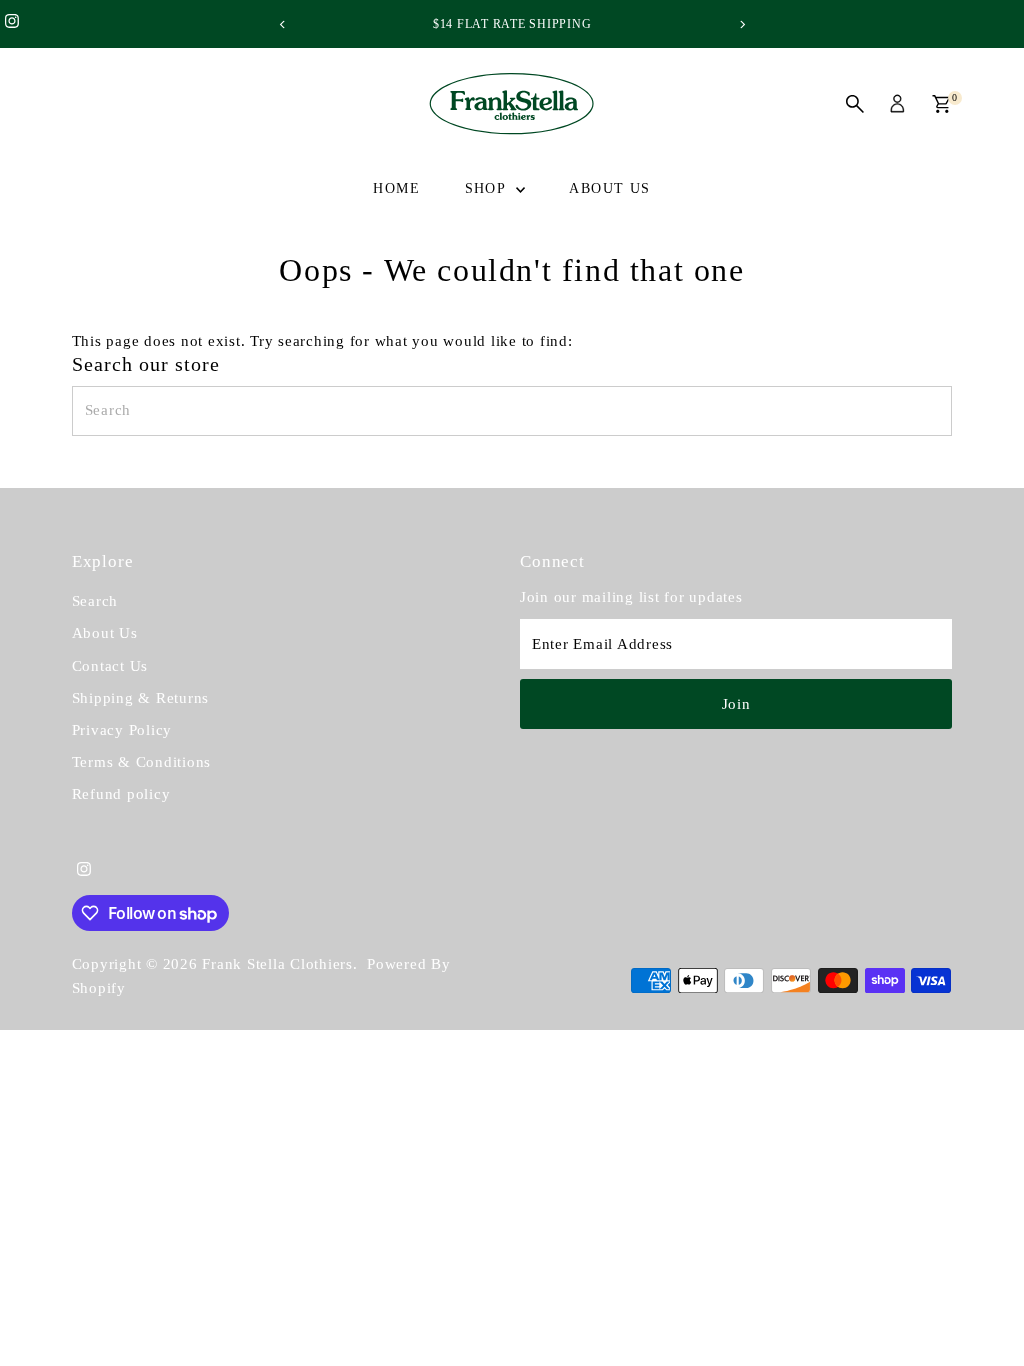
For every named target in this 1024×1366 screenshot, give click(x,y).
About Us (609, 188)
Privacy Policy (122, 730)
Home (396, 188)
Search (95, 601)
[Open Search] (855, 104)
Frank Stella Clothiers (277, 964)
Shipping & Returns (141, 698)
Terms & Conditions (142, 762)
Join (736, 704)
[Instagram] (12, 24)
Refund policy (121, 794)
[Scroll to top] (984, 1311)
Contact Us (110, 666)
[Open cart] (941, 104)
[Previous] (282, 24)
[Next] (741, 24)
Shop (488, 188)
